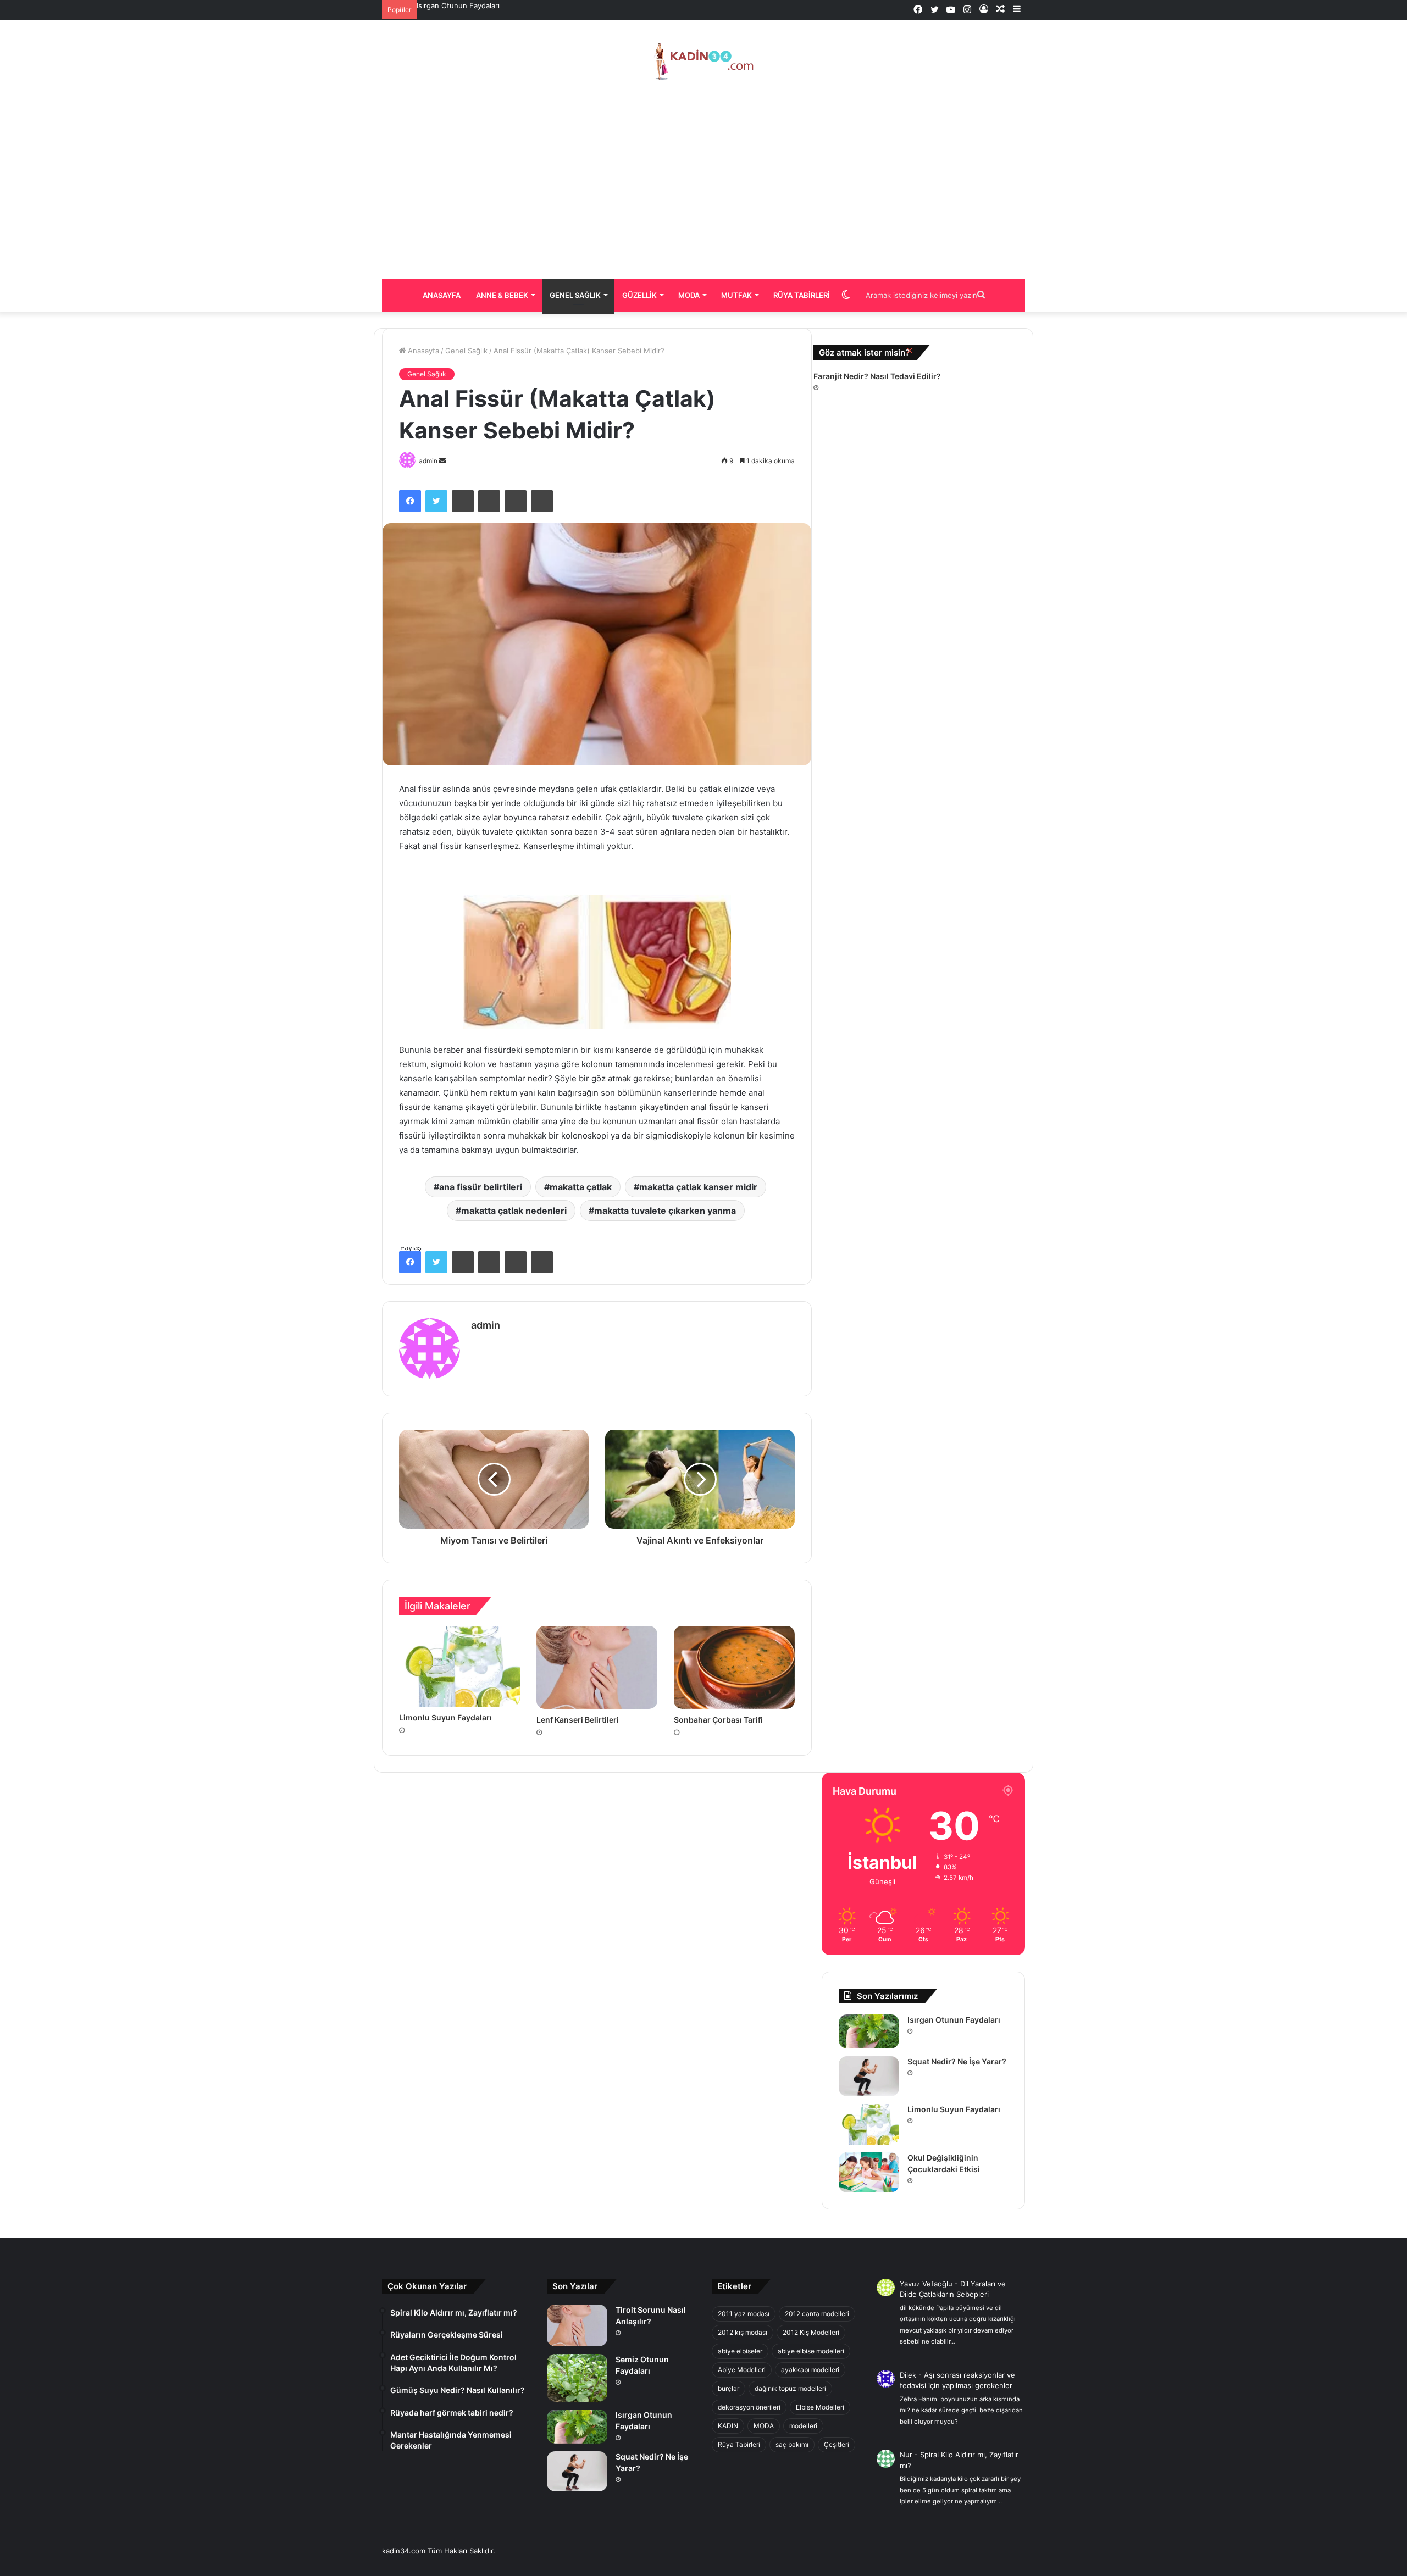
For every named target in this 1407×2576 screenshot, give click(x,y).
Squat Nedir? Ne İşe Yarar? (463, 5)
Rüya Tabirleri (802, 295)
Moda (689, 295)
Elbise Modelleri (820, 2407)
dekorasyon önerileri (749, 2407)
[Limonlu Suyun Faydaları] (869, 2124)
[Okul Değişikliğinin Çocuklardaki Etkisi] (869, 2172)
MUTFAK (736, 295)
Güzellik (639, 295)
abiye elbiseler (740, 2351)
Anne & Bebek (502, 295)
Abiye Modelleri (742, 2370)
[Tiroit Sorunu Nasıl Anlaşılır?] (577, 2325)
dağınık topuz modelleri (790, 2388)
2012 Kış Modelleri (811, 2332)
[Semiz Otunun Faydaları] (577, 2378)
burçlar (729, 2388)
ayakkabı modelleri (810, 2370)
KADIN (728, 2426)
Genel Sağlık (575, 295)
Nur (906, 2455)
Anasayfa (442, 295)
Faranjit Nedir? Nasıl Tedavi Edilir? (877, 376)
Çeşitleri (837, 2444)
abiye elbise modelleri (811, 2351)
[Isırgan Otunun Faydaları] (869, 2031)
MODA (764, 2426)
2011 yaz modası (744, 2314)
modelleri (803, 2426)
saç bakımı (792, 2444)
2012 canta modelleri (817, 2314)
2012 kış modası (743, 2332)
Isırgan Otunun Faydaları (954, 2020)
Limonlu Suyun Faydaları (954, 2109)
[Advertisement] (703, 180)
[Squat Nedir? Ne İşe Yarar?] (869, 2076)
